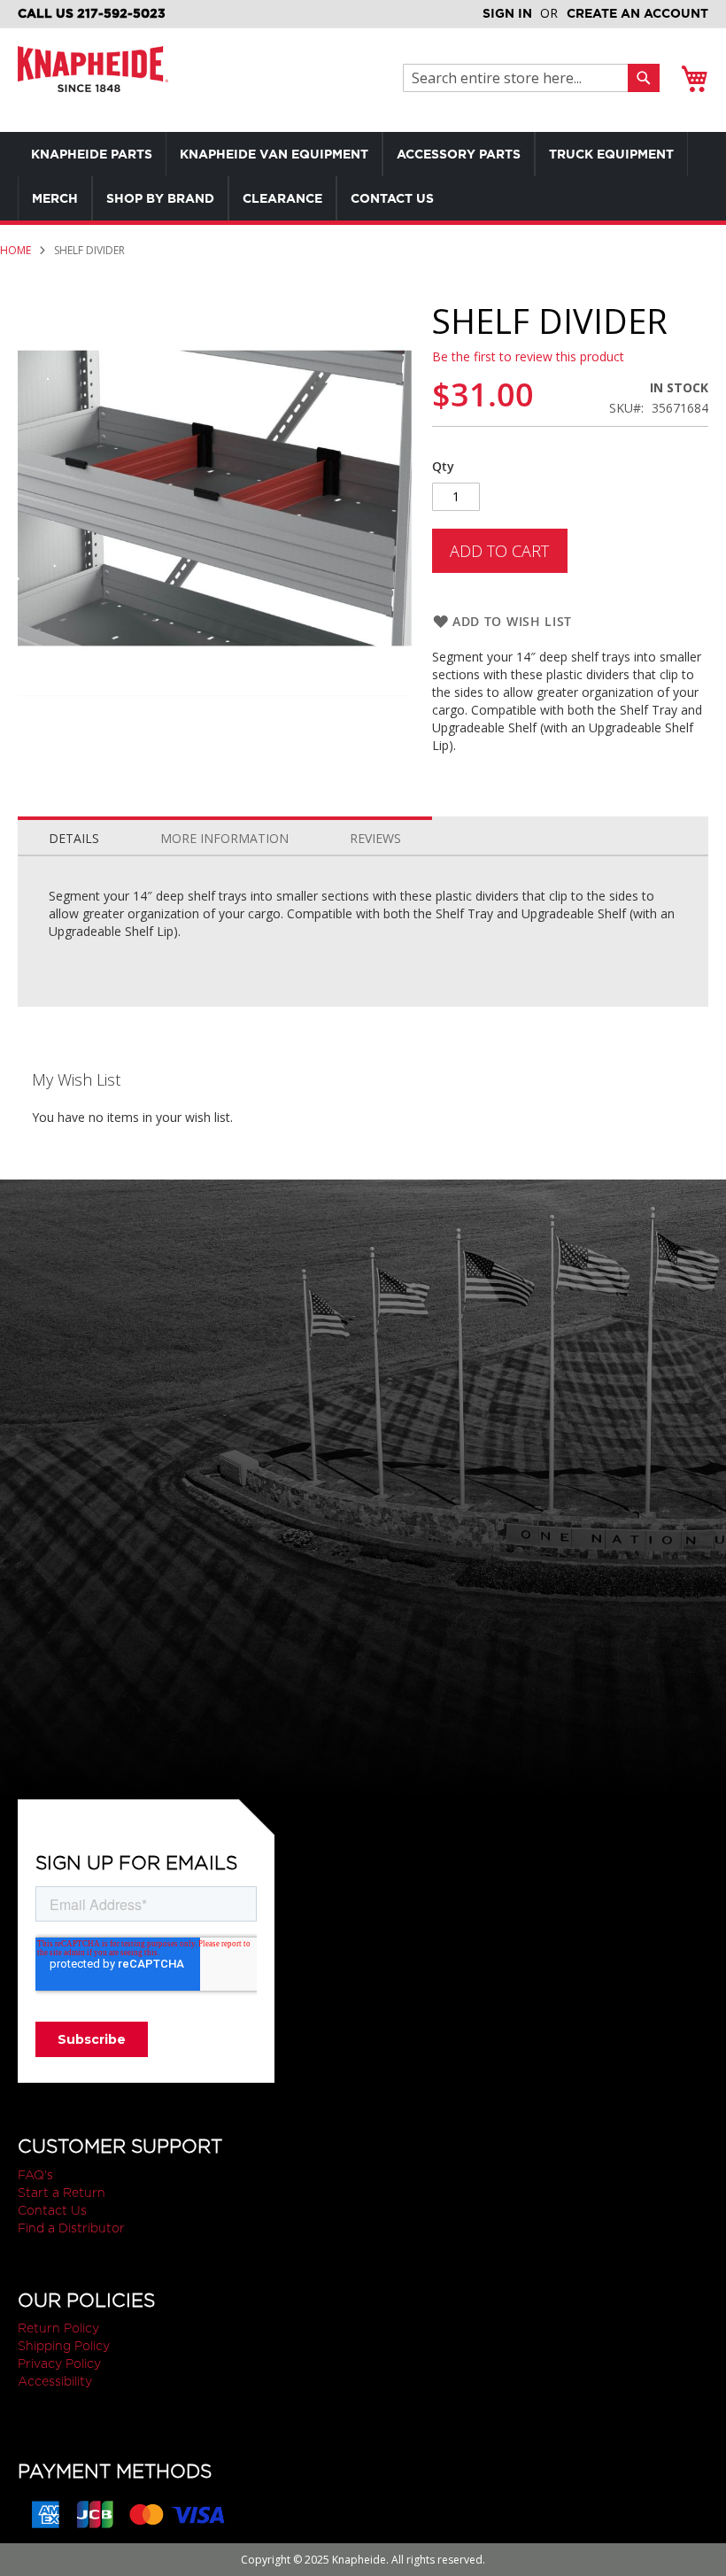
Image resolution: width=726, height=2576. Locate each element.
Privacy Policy (59, 2363)
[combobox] (520, 78)
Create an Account (637, 13)
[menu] (363, 176)
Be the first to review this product (528, 356)
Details (74, 838)
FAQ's (35, 2175)
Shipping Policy (64, 2346)
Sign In (507, 13)
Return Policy (58, 2328)
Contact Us (52, 2210)
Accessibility (55, 2381)
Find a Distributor (71, 2228)
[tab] (74, 834)
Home (15, 250)
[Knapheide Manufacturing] (93, 80)
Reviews (375, 838)
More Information (224, 838)
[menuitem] (92, 154)
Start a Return (62, 2193)
